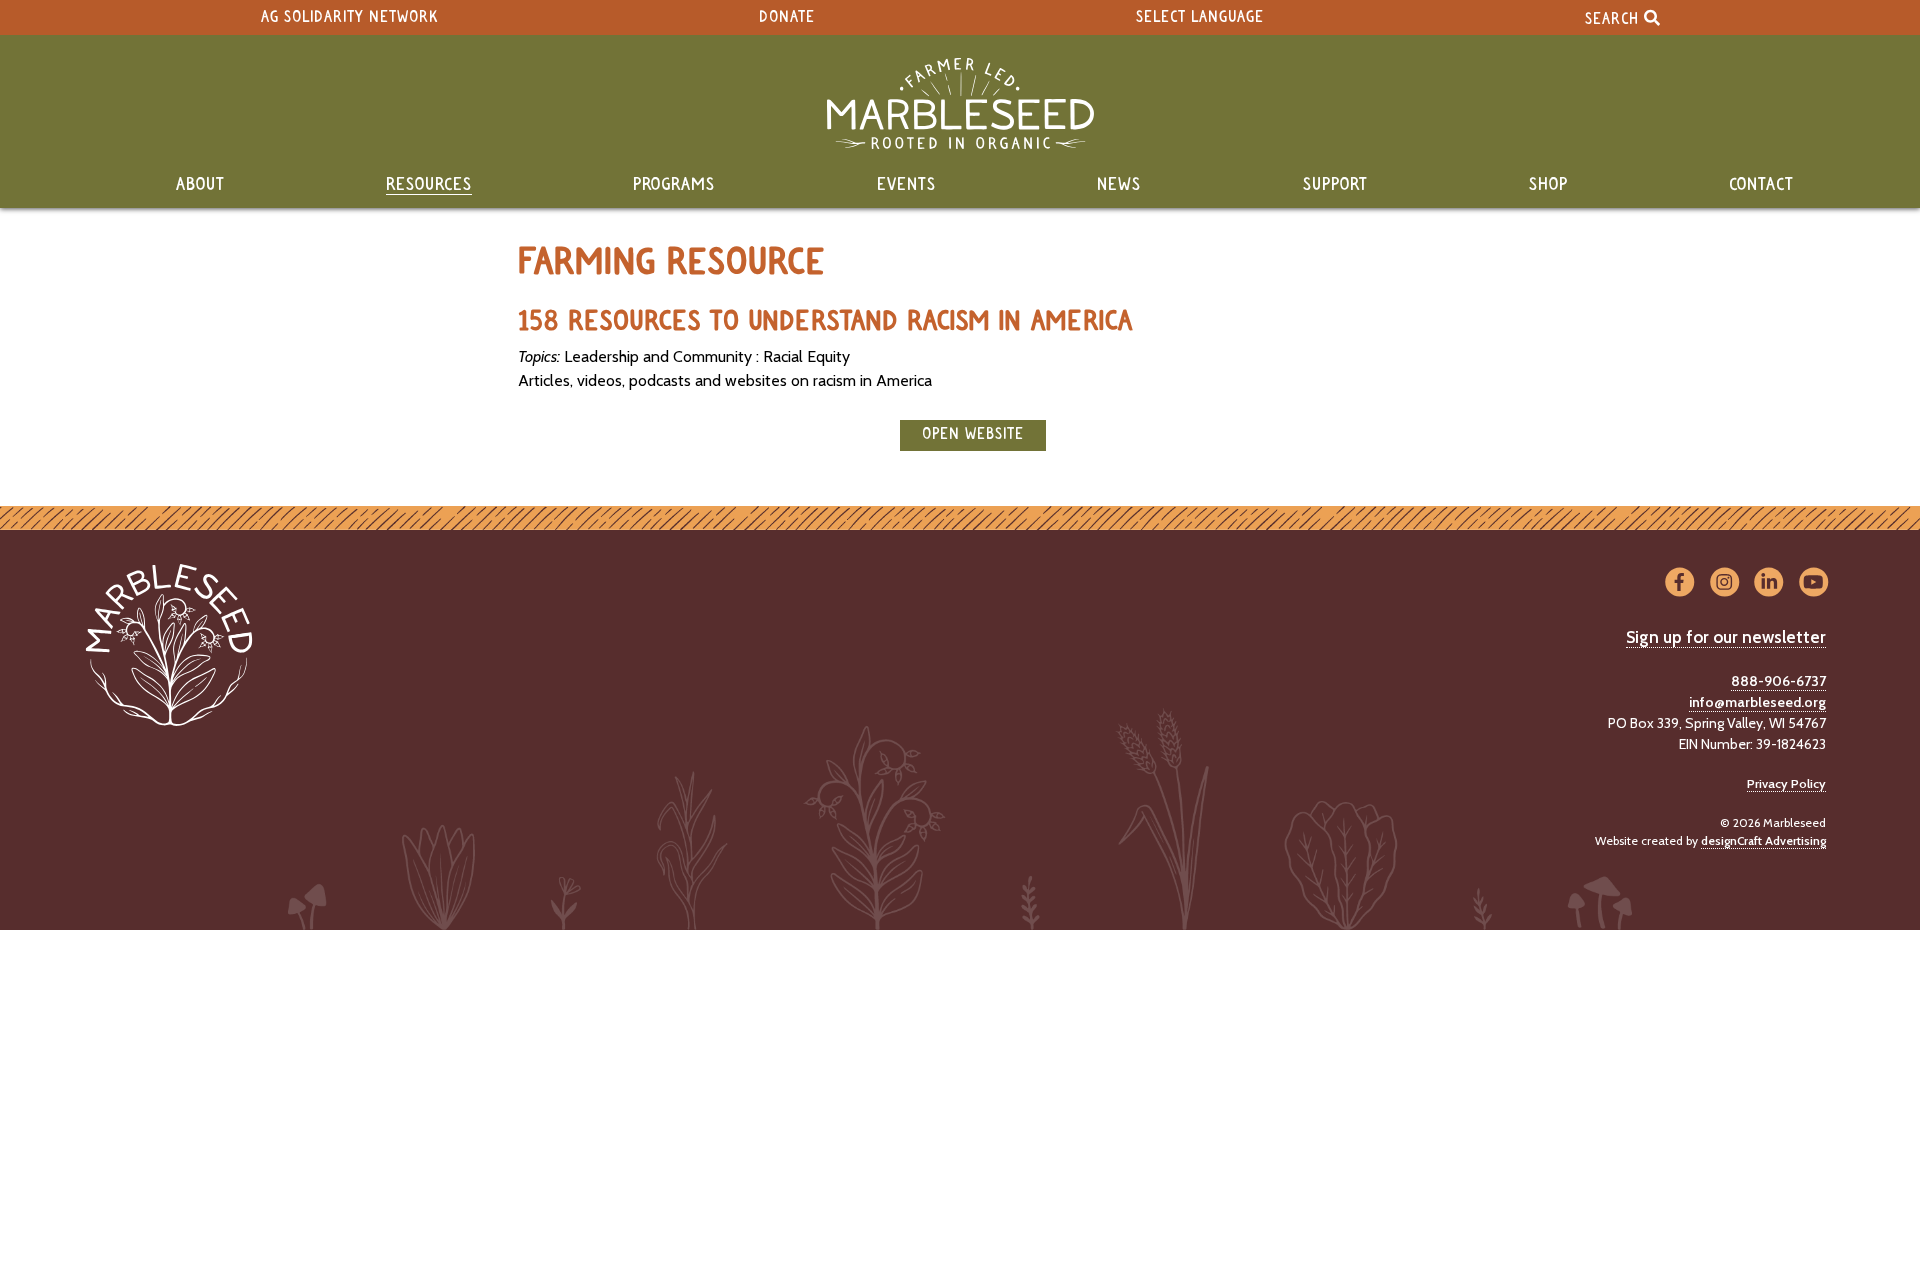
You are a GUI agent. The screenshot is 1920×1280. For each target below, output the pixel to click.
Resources (429, 185)
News (1119, 185)
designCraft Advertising (1763, 840)
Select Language (1200, 17)
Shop (1548, 185)
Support (1335, 185)
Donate (787, 17)
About (200, 185)
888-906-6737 (1778, 681)
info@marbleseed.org (1757, 702)
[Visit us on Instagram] (1724, 582)
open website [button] (973, 434)
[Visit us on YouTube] (1813, 582)
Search (1614, 18)
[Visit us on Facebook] (1679, 582)
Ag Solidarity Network (349, 17)
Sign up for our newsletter (1726, 637)
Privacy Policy (1786, 783)
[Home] (960, 103)
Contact (1761, 185)
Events (906, 185)
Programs (674, 185)
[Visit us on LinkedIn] (1769, 582)
